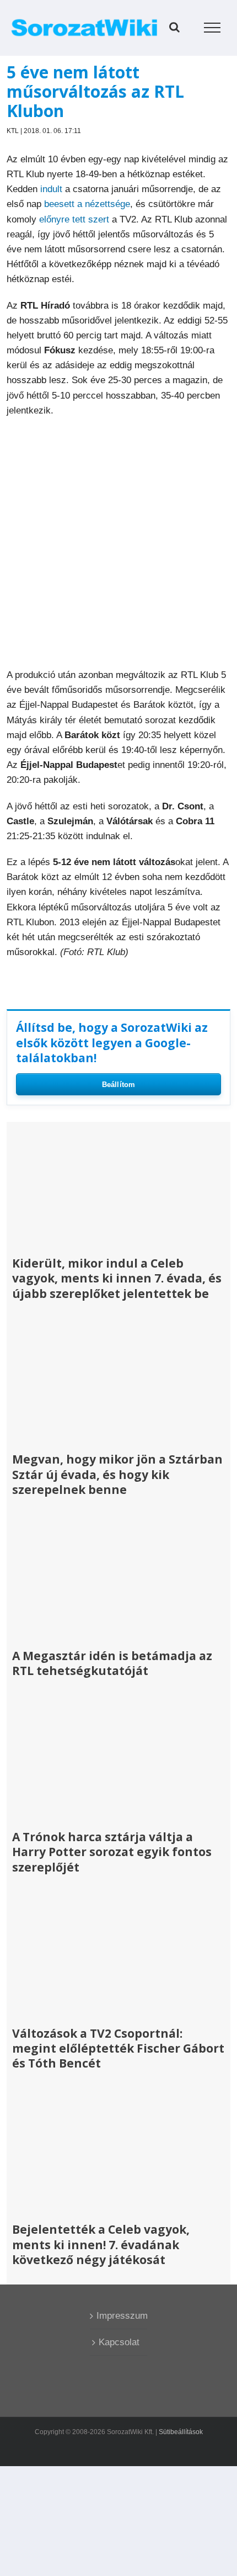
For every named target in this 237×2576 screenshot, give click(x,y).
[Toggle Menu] (212, 28)
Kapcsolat (119, 2342)
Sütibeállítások (181, 2432)
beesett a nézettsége (87, 204)
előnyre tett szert (74, 219)
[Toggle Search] (174, 27)
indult (51, 189)
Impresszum (119, 2316)
